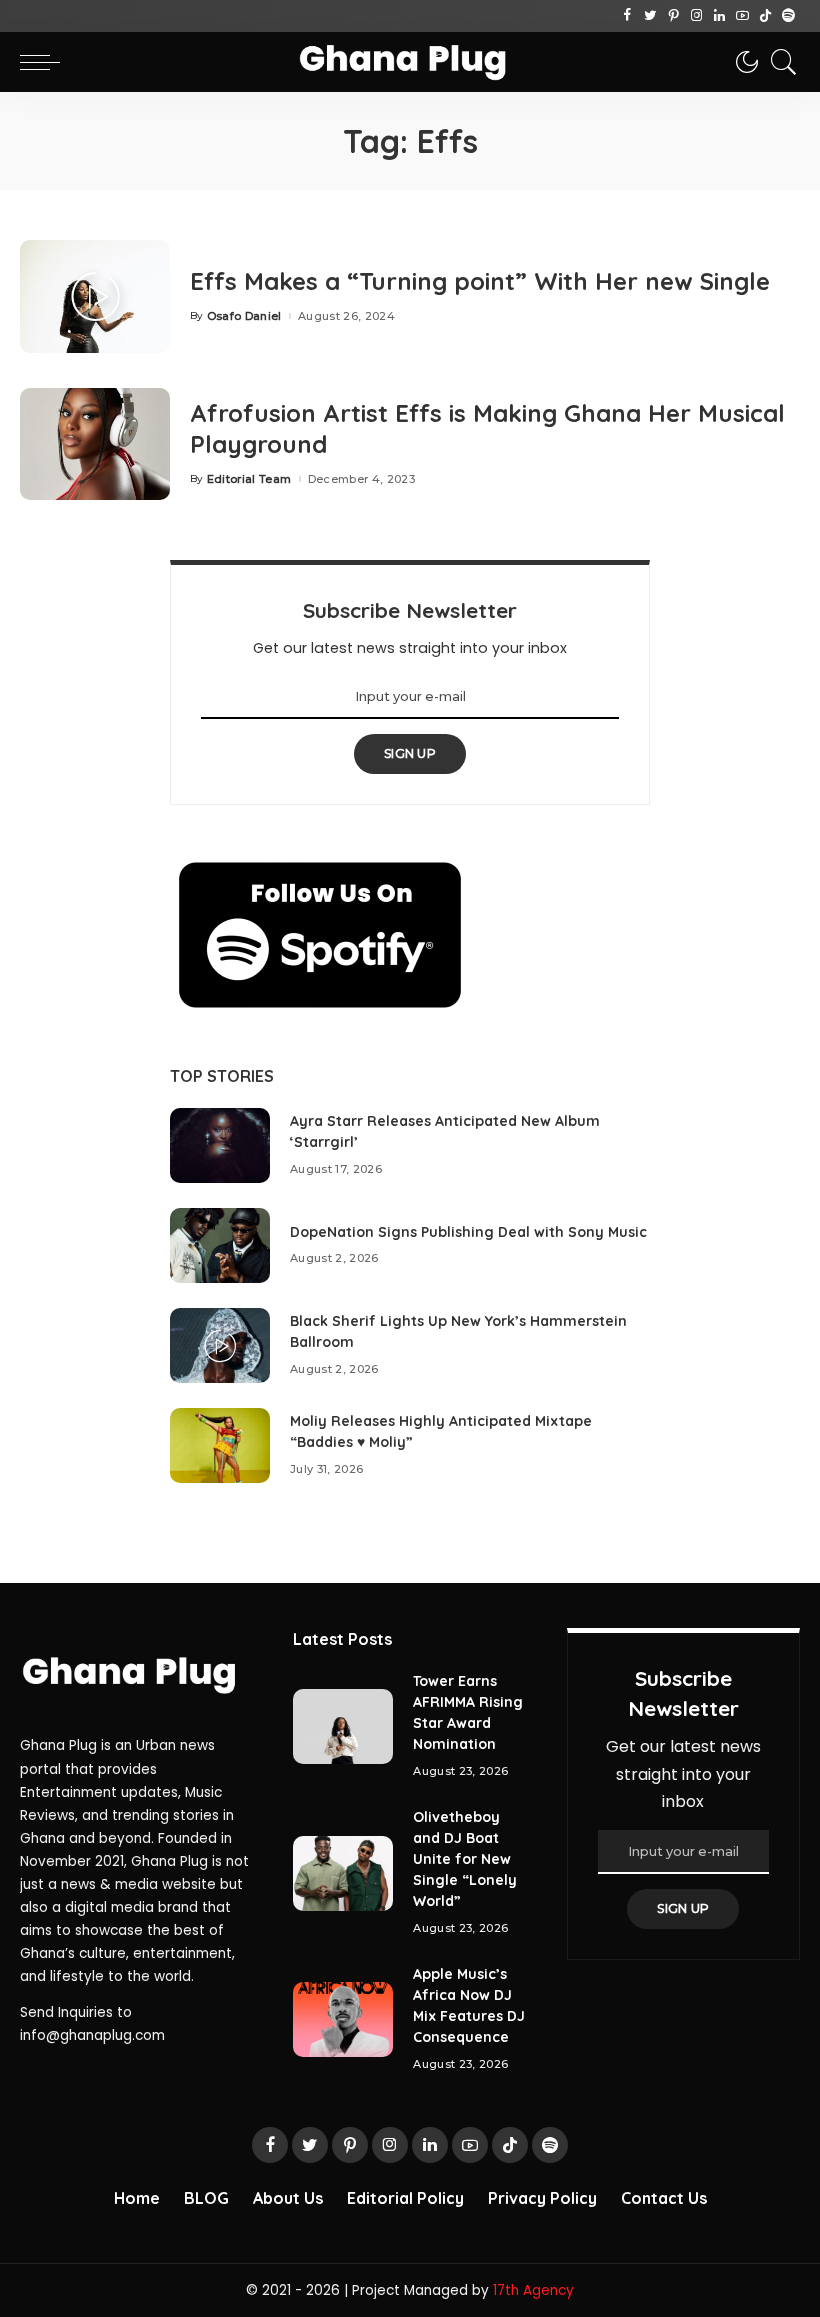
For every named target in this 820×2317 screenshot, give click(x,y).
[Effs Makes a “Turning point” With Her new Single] (95, 296)
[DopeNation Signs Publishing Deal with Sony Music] (220, 1245)
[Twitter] (650, 16)
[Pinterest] (673, 16)
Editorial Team (249, 479)
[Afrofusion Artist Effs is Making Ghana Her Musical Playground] (95, 444)
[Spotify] (788, 16)
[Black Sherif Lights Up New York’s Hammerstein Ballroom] (220, 1345)
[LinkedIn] (719, 16)
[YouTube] (742, 16)
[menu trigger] (45, 62)
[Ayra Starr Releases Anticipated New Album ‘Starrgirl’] (220, 1145)
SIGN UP (410, 753)
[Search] (779, 62)
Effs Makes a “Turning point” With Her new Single (480, 281)
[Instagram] (696, 16)
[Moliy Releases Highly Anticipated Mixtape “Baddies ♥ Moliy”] (220, 1445)
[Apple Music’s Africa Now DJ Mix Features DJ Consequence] (343, 2019)
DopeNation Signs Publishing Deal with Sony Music (468, 1232)
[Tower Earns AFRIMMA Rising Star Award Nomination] (343, 1726)
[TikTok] (765, 16)
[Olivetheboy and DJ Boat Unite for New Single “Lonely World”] (343, 1873)
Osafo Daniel (244, 316)
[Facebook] (627, 16)
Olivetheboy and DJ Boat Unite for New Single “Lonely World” (465, 1859)
